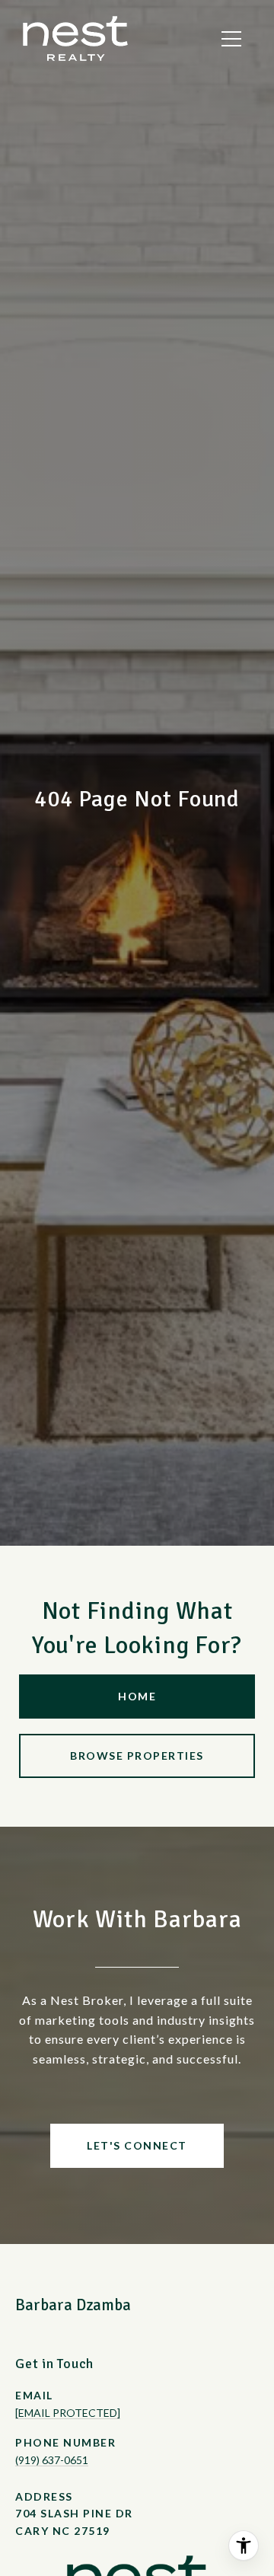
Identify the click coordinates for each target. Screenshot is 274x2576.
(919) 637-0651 (52, 2460)
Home (137, 1696)
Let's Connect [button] (137, 2145)
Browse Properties (137, 1756)
